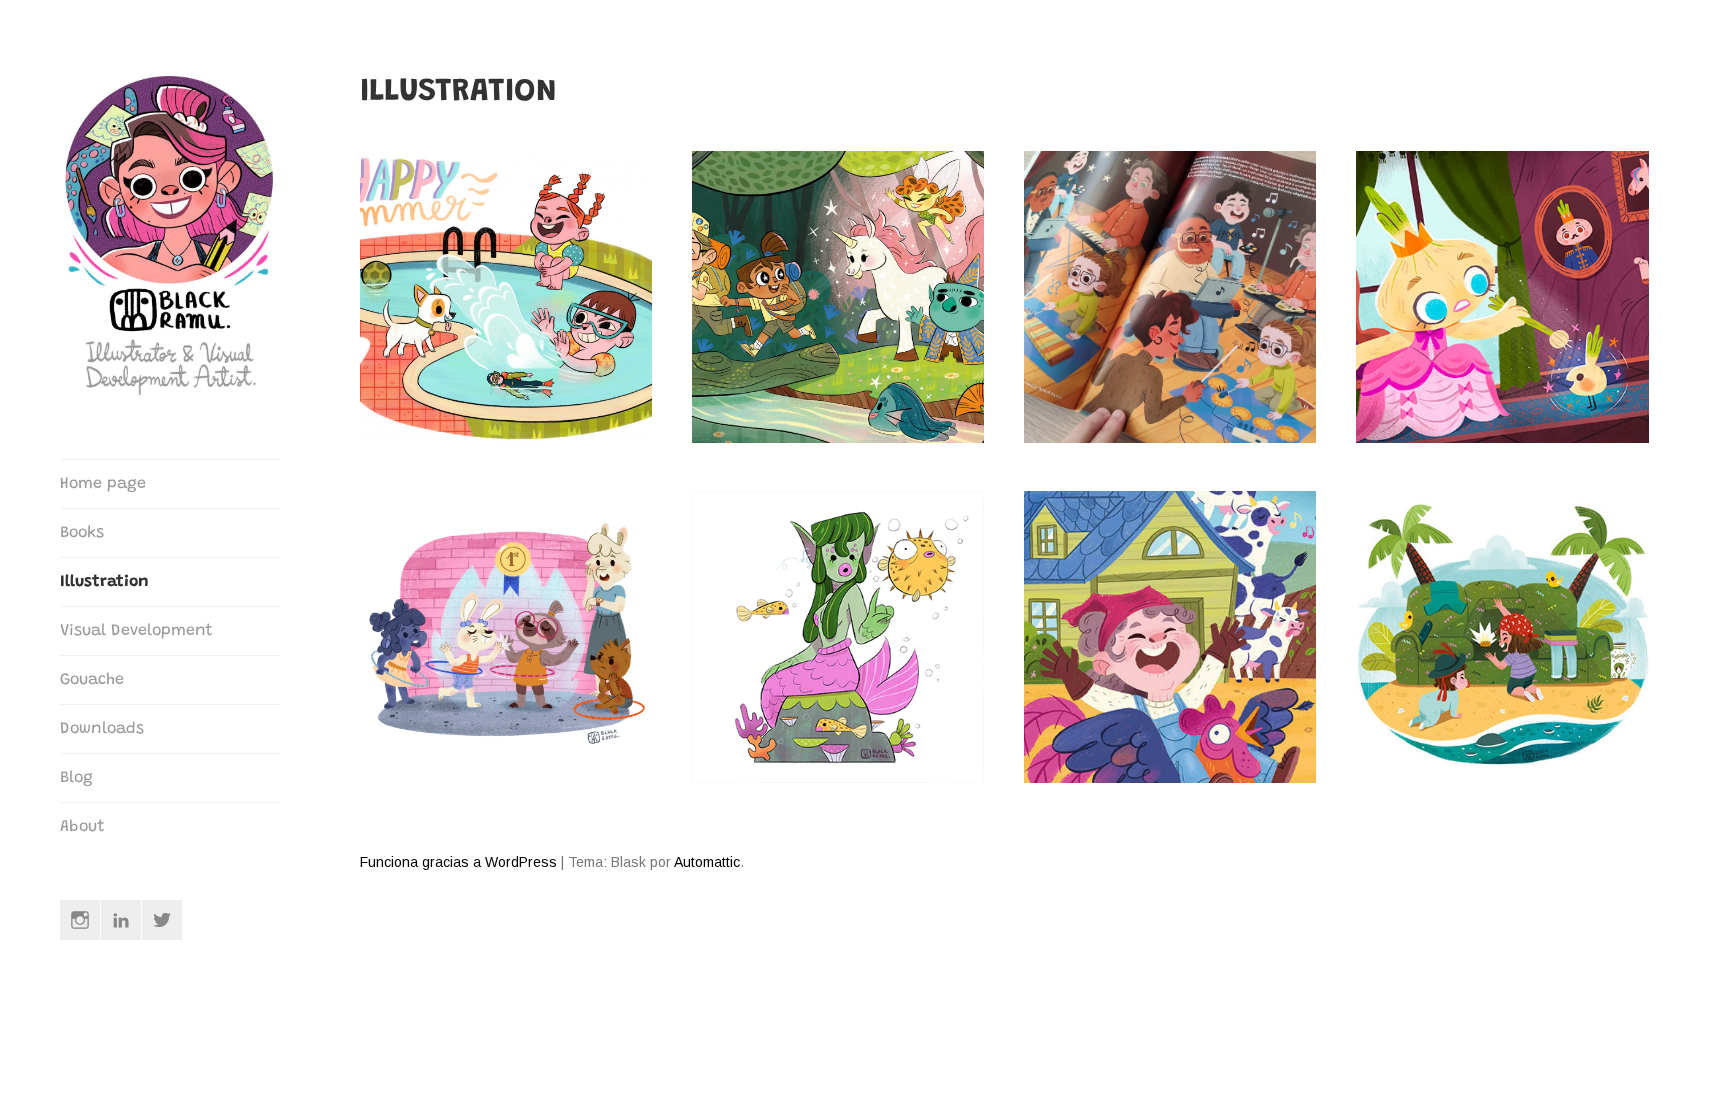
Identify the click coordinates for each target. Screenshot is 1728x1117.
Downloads (102, 729)
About (82, 827)
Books (82, 533)
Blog (76, 778)
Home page (103, 484)
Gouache (92, 680)
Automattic (707, 862)
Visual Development (136, 631)
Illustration (104, 582)
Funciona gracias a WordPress (458, 862)
